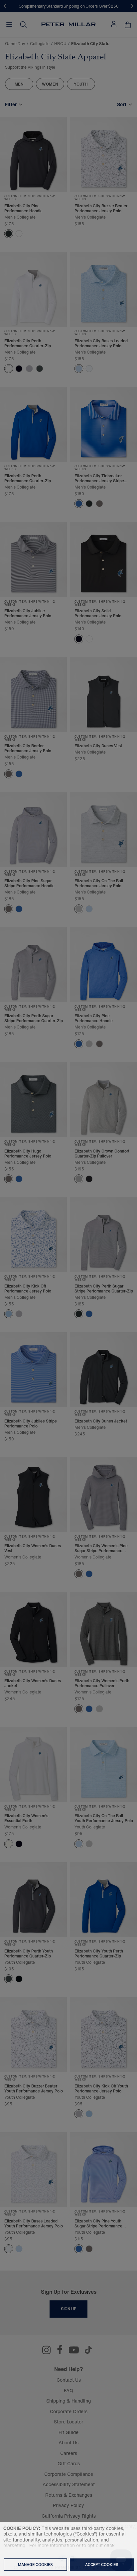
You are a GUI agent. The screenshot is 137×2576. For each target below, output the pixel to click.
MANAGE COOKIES (35, 2565)
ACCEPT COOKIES (102, 2565)
